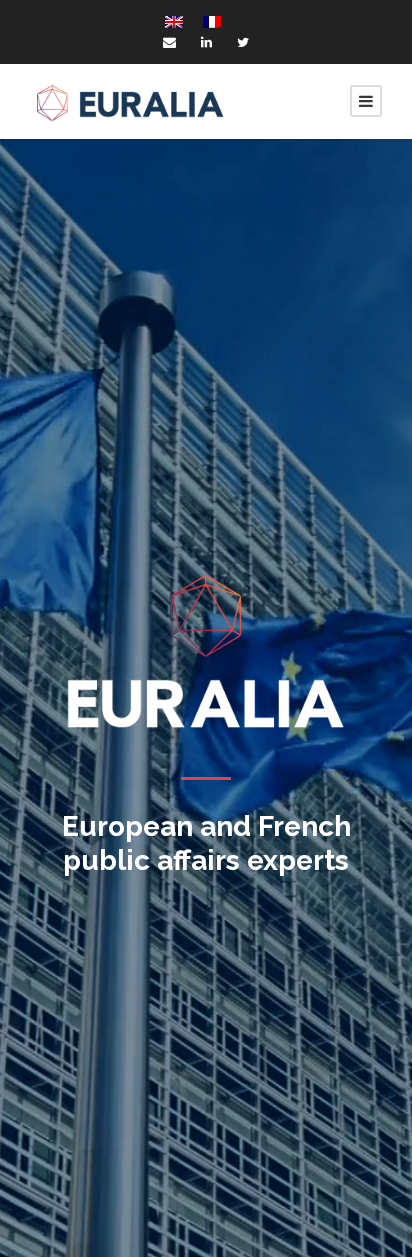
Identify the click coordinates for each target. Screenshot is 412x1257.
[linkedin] (206, 42)
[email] (169, 42)
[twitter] (243, 42)
